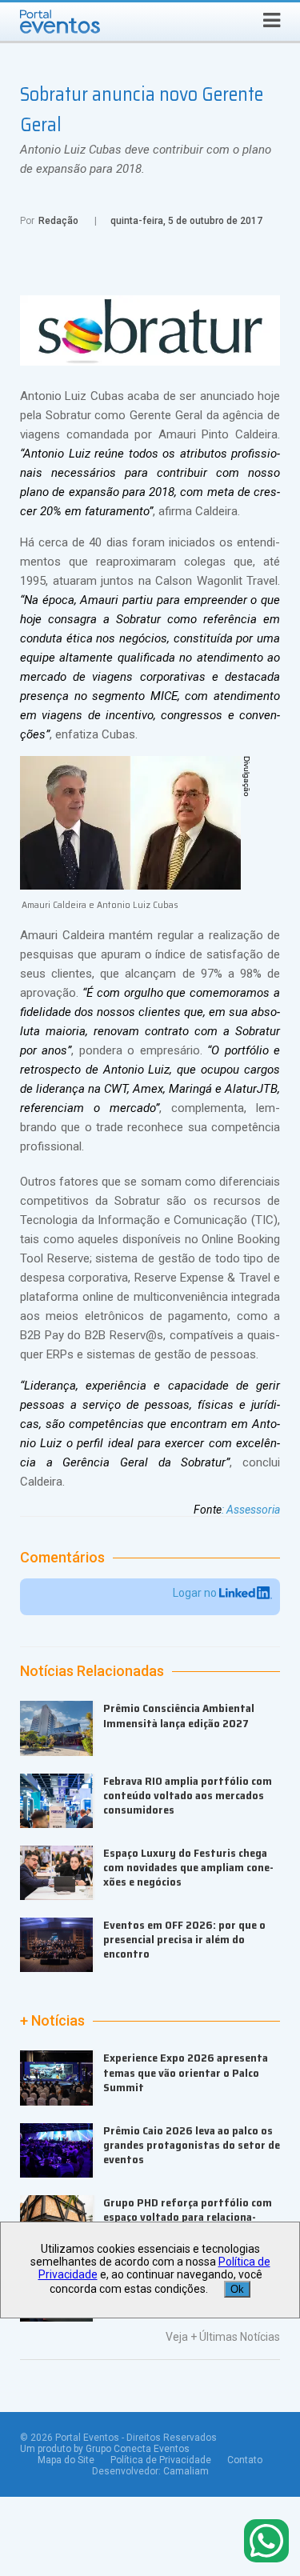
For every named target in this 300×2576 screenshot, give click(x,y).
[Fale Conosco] (266, 2542)
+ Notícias (52, 2021)
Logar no (196, 1593)
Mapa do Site (66, 2460)
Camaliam (186, 2471)
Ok (237, 2289)
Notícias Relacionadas (92, 1671)
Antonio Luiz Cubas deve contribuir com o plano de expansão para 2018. (146, 159)
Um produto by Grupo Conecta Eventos (105, 2449)
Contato (245, 2460)
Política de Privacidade (161, 2460)
